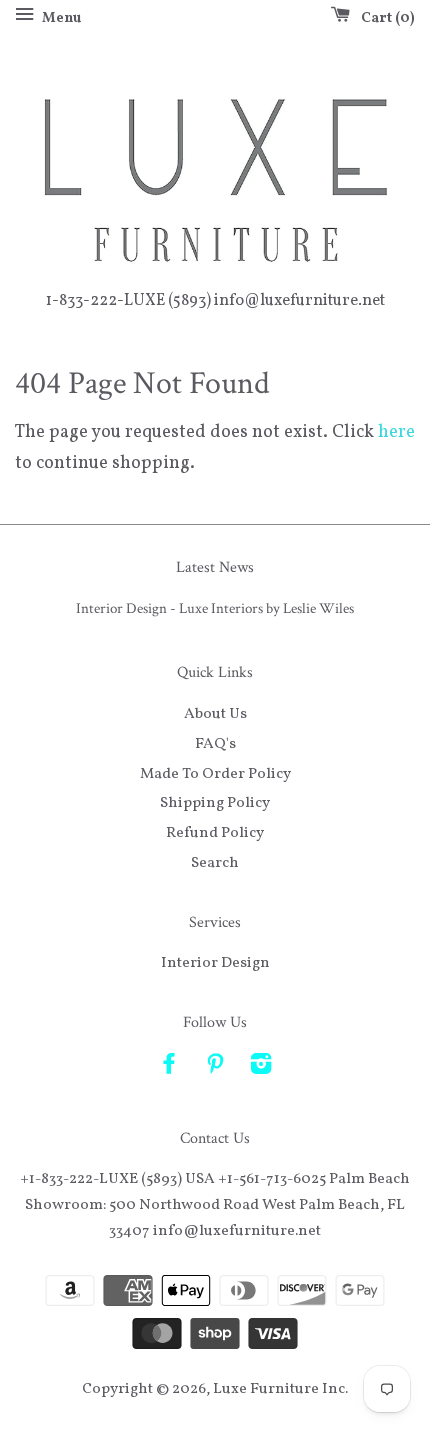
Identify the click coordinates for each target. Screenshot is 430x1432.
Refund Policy (215, 833)
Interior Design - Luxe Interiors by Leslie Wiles (215, 608)
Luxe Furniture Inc (279, 1389)
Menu (60, 18)
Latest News (215, 567)
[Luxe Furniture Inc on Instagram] (261, 1068)
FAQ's (215, 744)
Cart (384, 18)
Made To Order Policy (215, 774)
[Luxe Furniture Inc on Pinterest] (215, 1068)
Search (215, 863)
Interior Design (215, 963)
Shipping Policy (215, 803)
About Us (215, 714)
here (396, 432)
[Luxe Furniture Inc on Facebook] (169, 1068)
